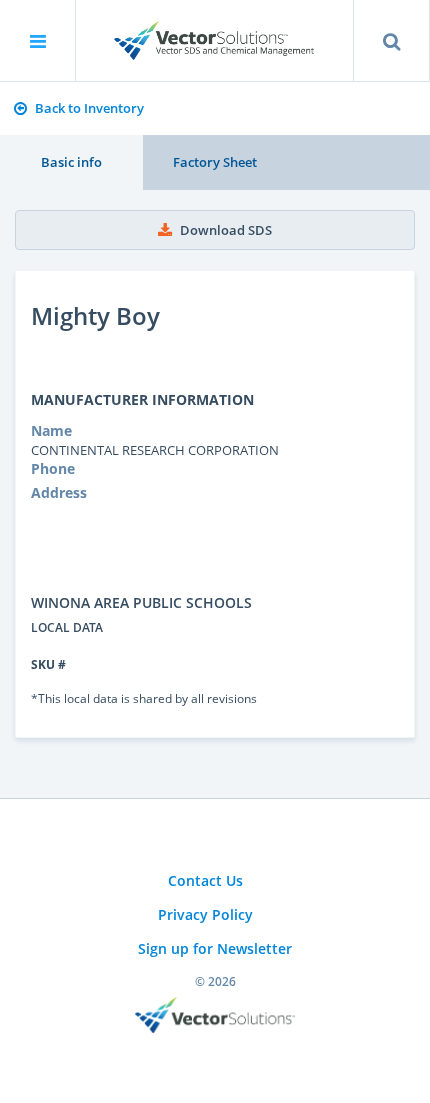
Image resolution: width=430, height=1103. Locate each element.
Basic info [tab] (71, 162)
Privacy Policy (205, 914)
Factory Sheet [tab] (215, 162)
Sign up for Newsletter (215, 948)
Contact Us (205, 880)
